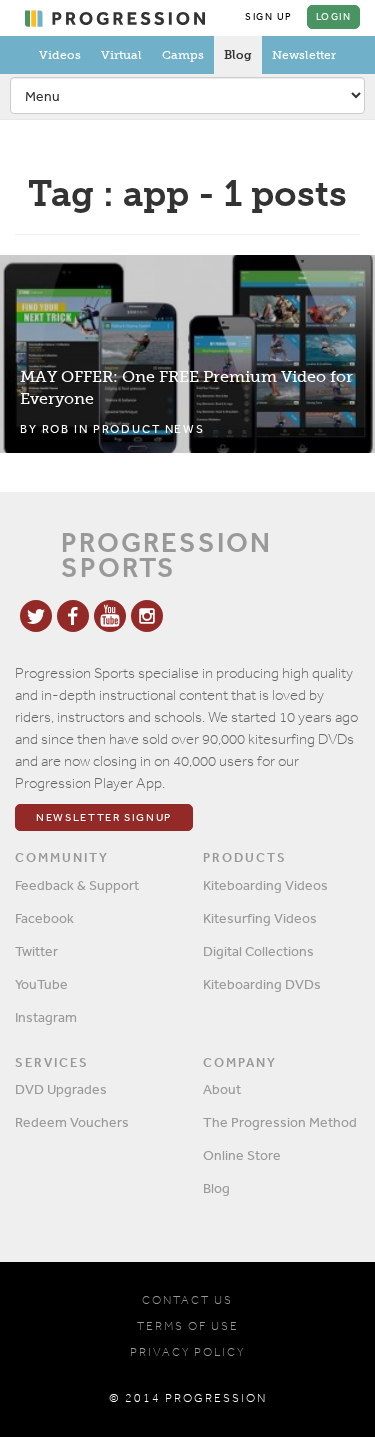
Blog (238, 55)
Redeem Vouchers (72, 1122)
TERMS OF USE (188, 1326)
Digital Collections (258, 951)
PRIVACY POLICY (187, 1352)
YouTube (41, 984)
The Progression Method (280, 1122)
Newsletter (304, 55)
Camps (183, 55)
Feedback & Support (77, 885)
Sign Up (269, 17)
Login (334, 17)
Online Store (242, 1155)
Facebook (44, 918)
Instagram (46, 1017)
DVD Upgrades (61, 1089)
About (222, 1089)
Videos (60, 55)
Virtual (121, 55)
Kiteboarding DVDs (262, 984)
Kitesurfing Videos (260, 918)
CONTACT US (187, 1300)
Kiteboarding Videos (265, 885)
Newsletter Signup (104, 817)
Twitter (36, 951)
